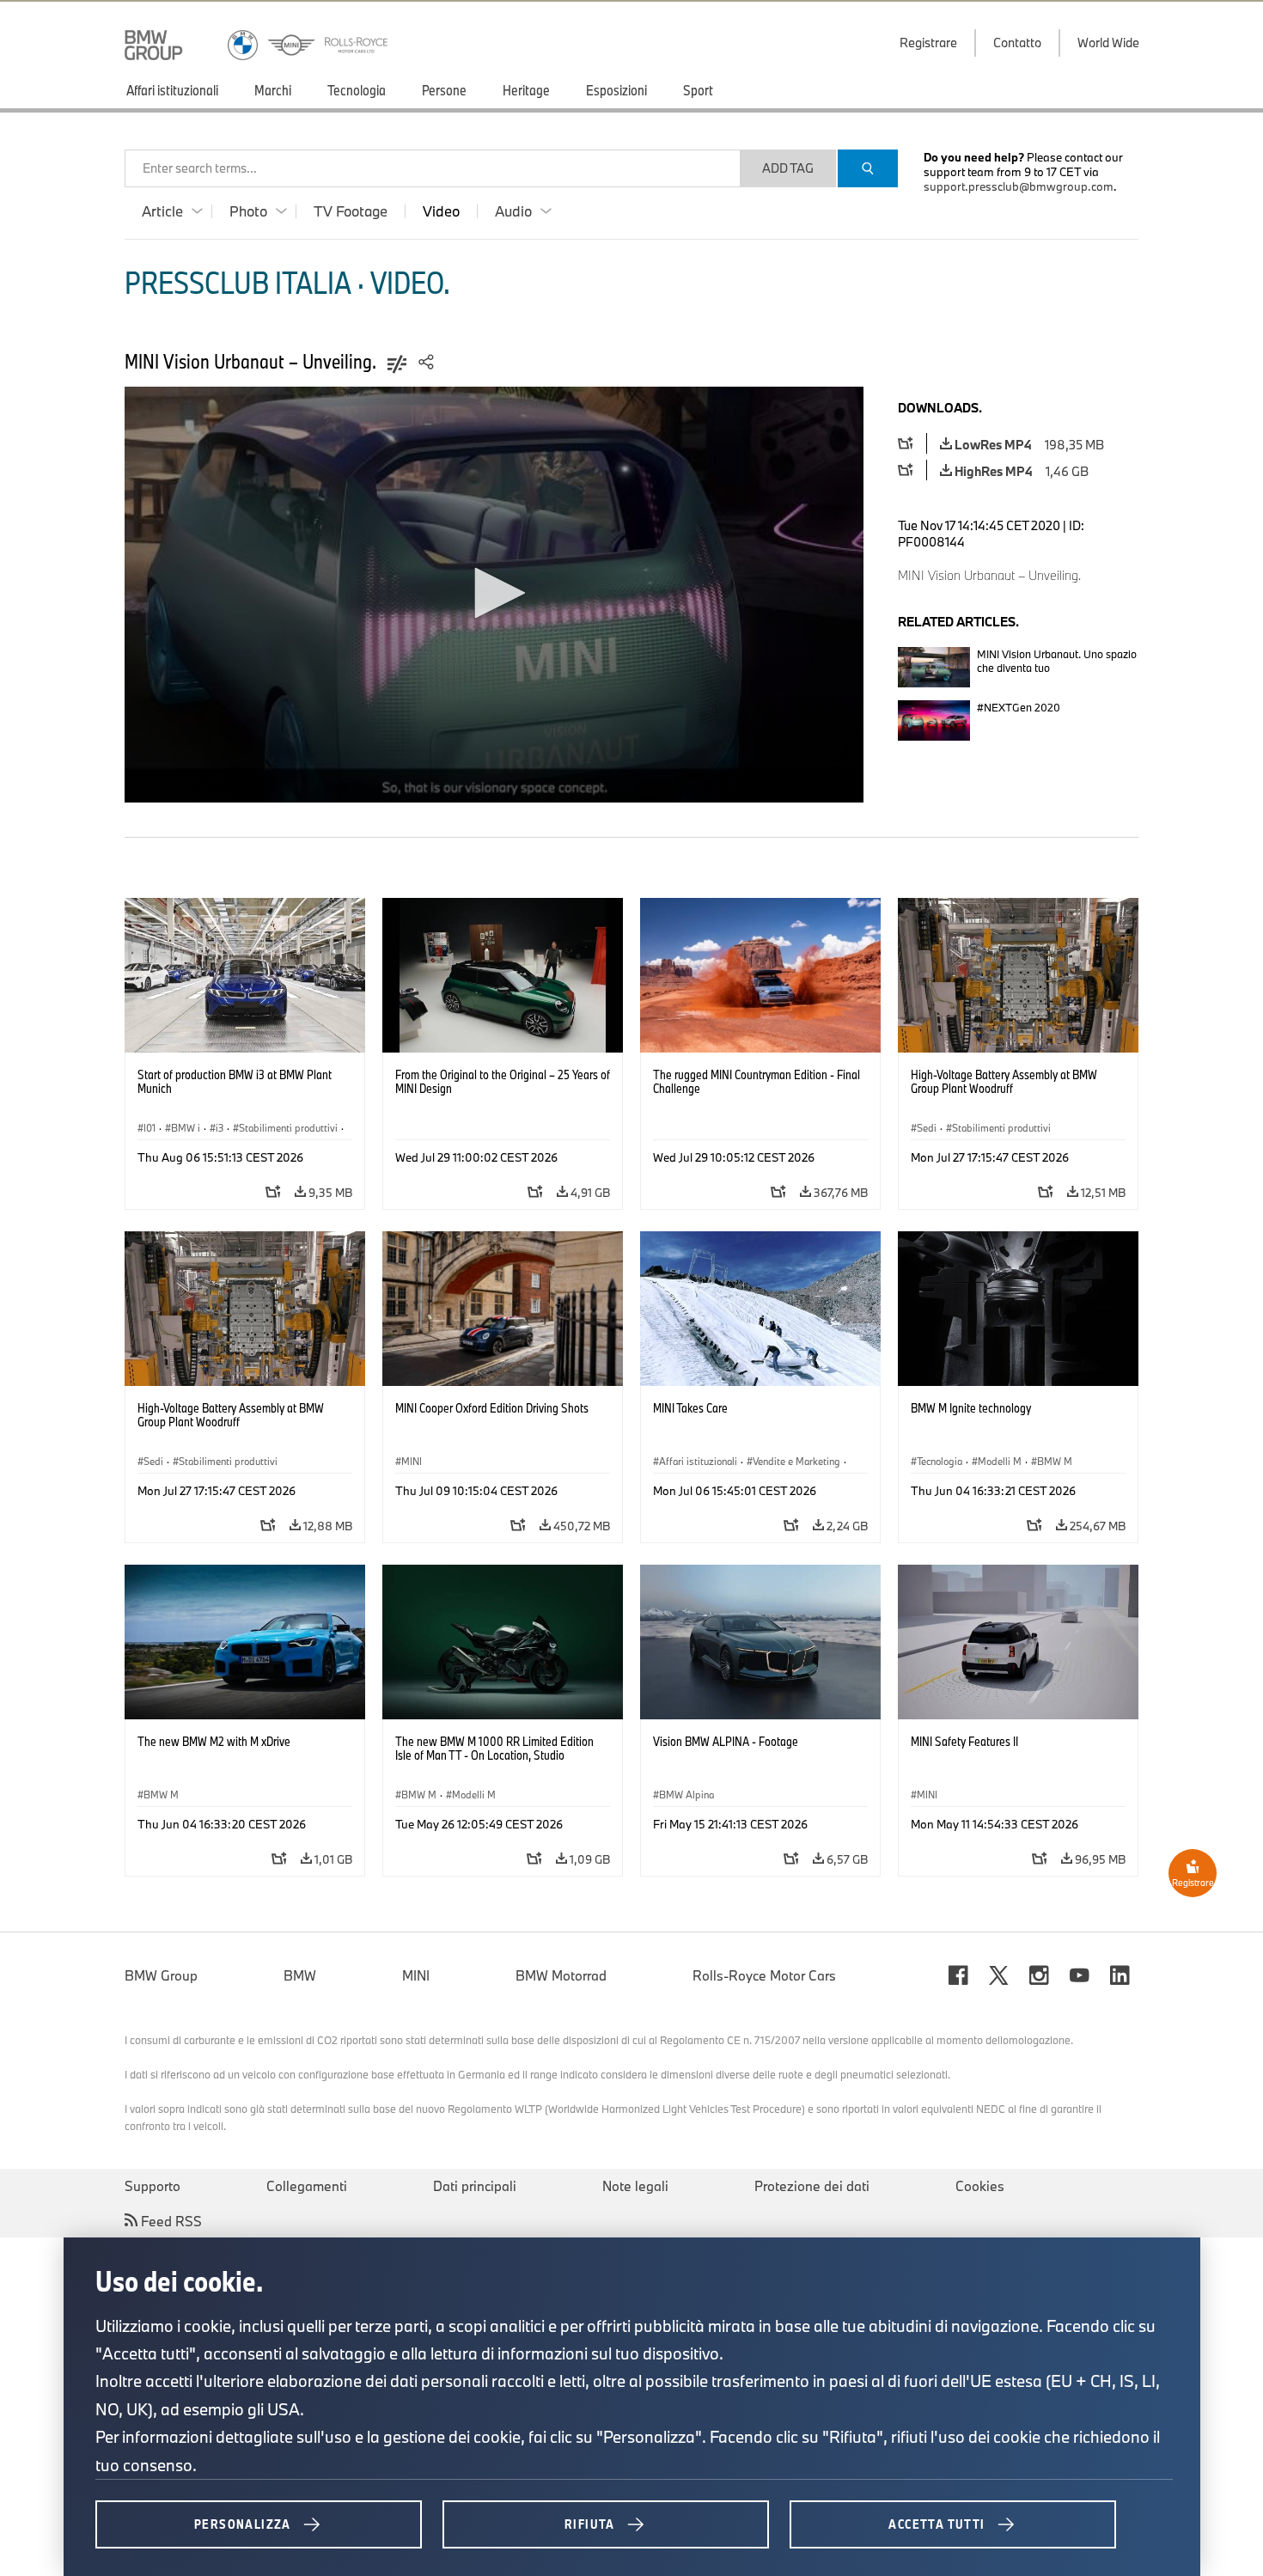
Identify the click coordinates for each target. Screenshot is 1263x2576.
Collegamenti (307, 2186)
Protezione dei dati (812, 2186)
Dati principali (475, 2186)
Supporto (153, 2186)
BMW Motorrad (561, 1975)
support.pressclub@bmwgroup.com (1019, 186)
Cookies (980, 2186)
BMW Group (161, 1975)
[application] (494, 595)
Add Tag (788, 168)
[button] (494, 593)
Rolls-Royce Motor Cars (764, 1975)
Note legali (635, 2186)
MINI (416, 1975)
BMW (300, 1975)
